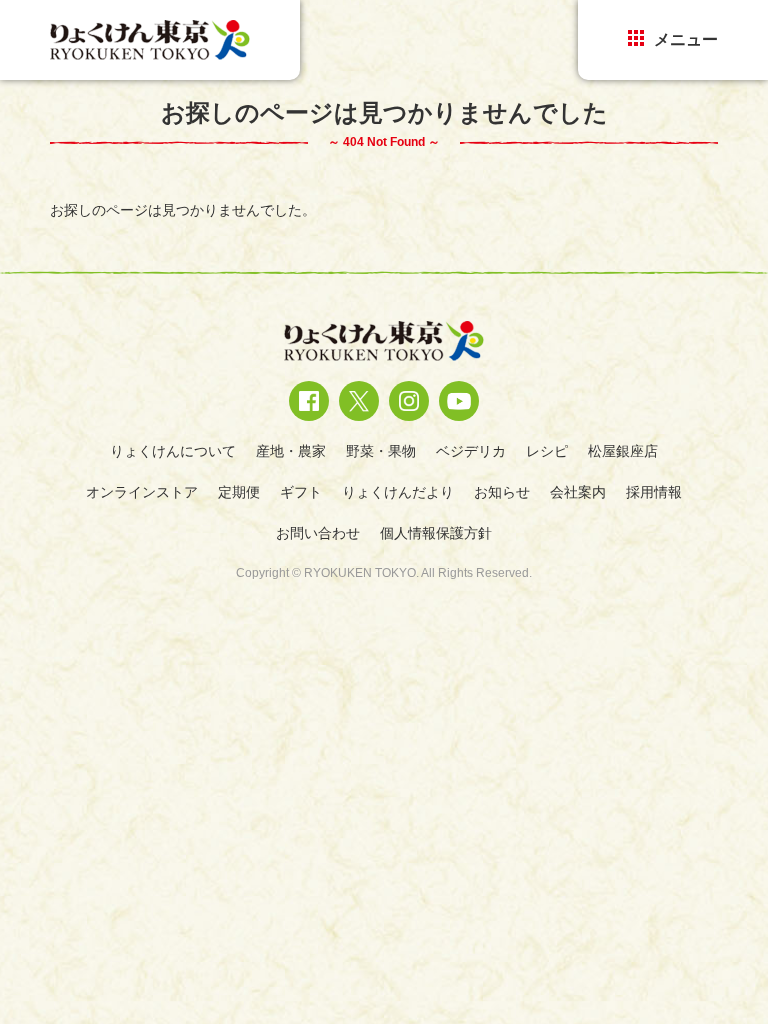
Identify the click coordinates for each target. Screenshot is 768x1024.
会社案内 (578, 492)
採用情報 (654, 492)
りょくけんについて (173, 451)
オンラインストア (142, 492)
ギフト (301, 492)
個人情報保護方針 (436, 533)
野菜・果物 (381, 451)
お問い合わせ (318, 533)
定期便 (239, 492)
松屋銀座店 (623, 451)
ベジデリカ (471, 451)
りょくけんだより (398, 492)
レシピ (547, 451)
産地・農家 (291, 451)
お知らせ (502, 492)
